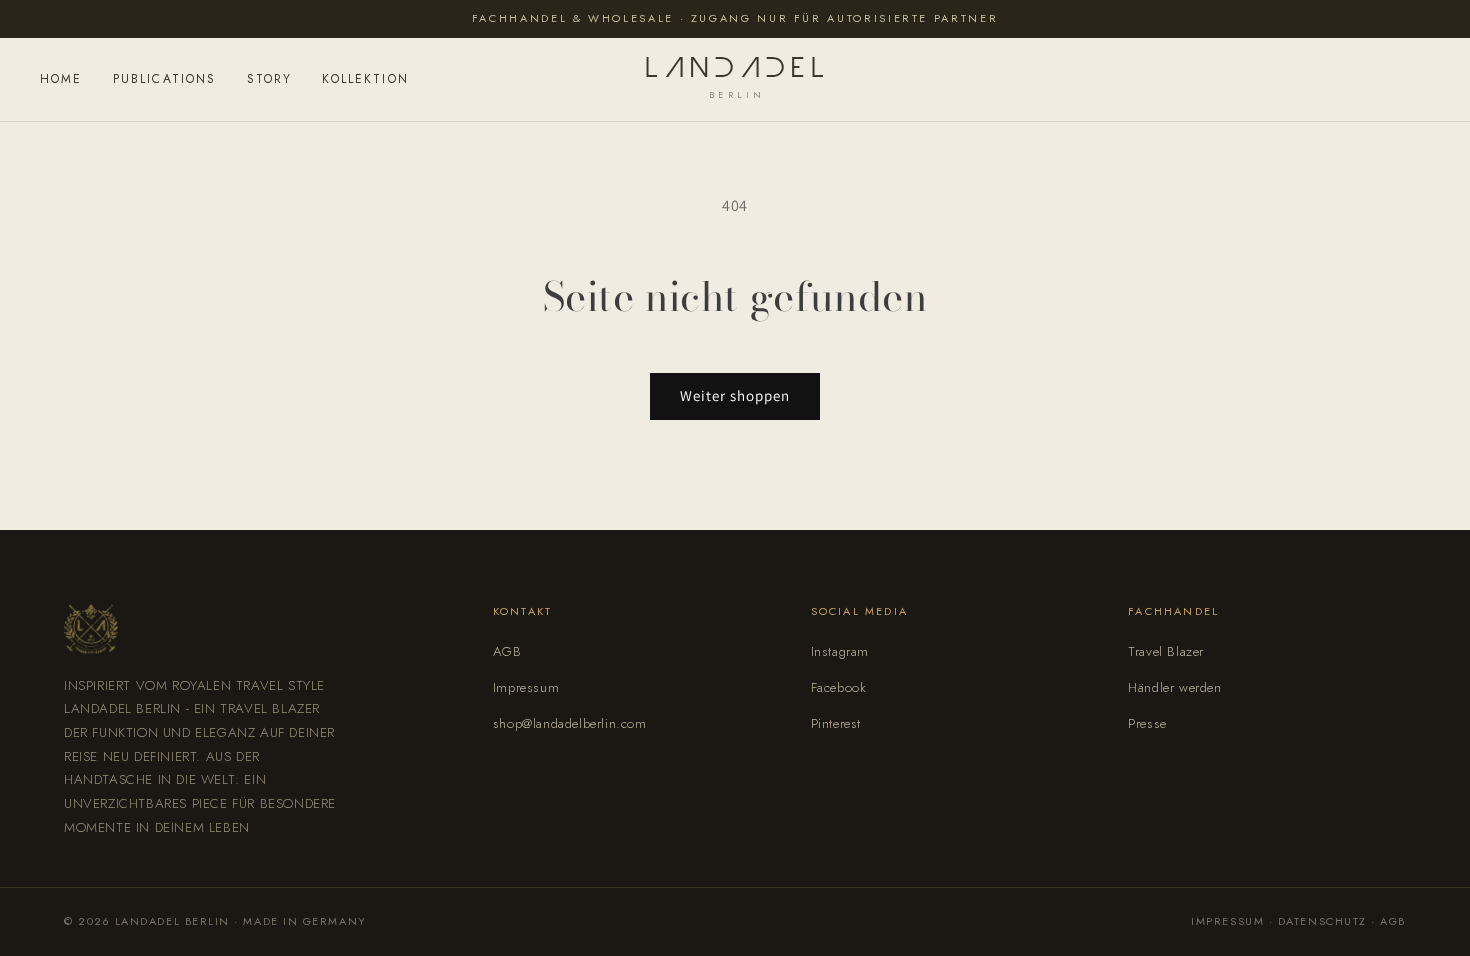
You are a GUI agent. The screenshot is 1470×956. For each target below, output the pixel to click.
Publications (165, 79)
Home (61, 79)
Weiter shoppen (735, 395)
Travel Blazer (1166, 651)
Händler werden (1174, 687)
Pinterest (836, 723)
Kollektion (365, 79)
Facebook (839, 687)
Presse (1147, 723)
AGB (507, 651)
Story (270, 79)
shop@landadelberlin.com (570, 723)
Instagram (840, 651)
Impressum (526, 687)
